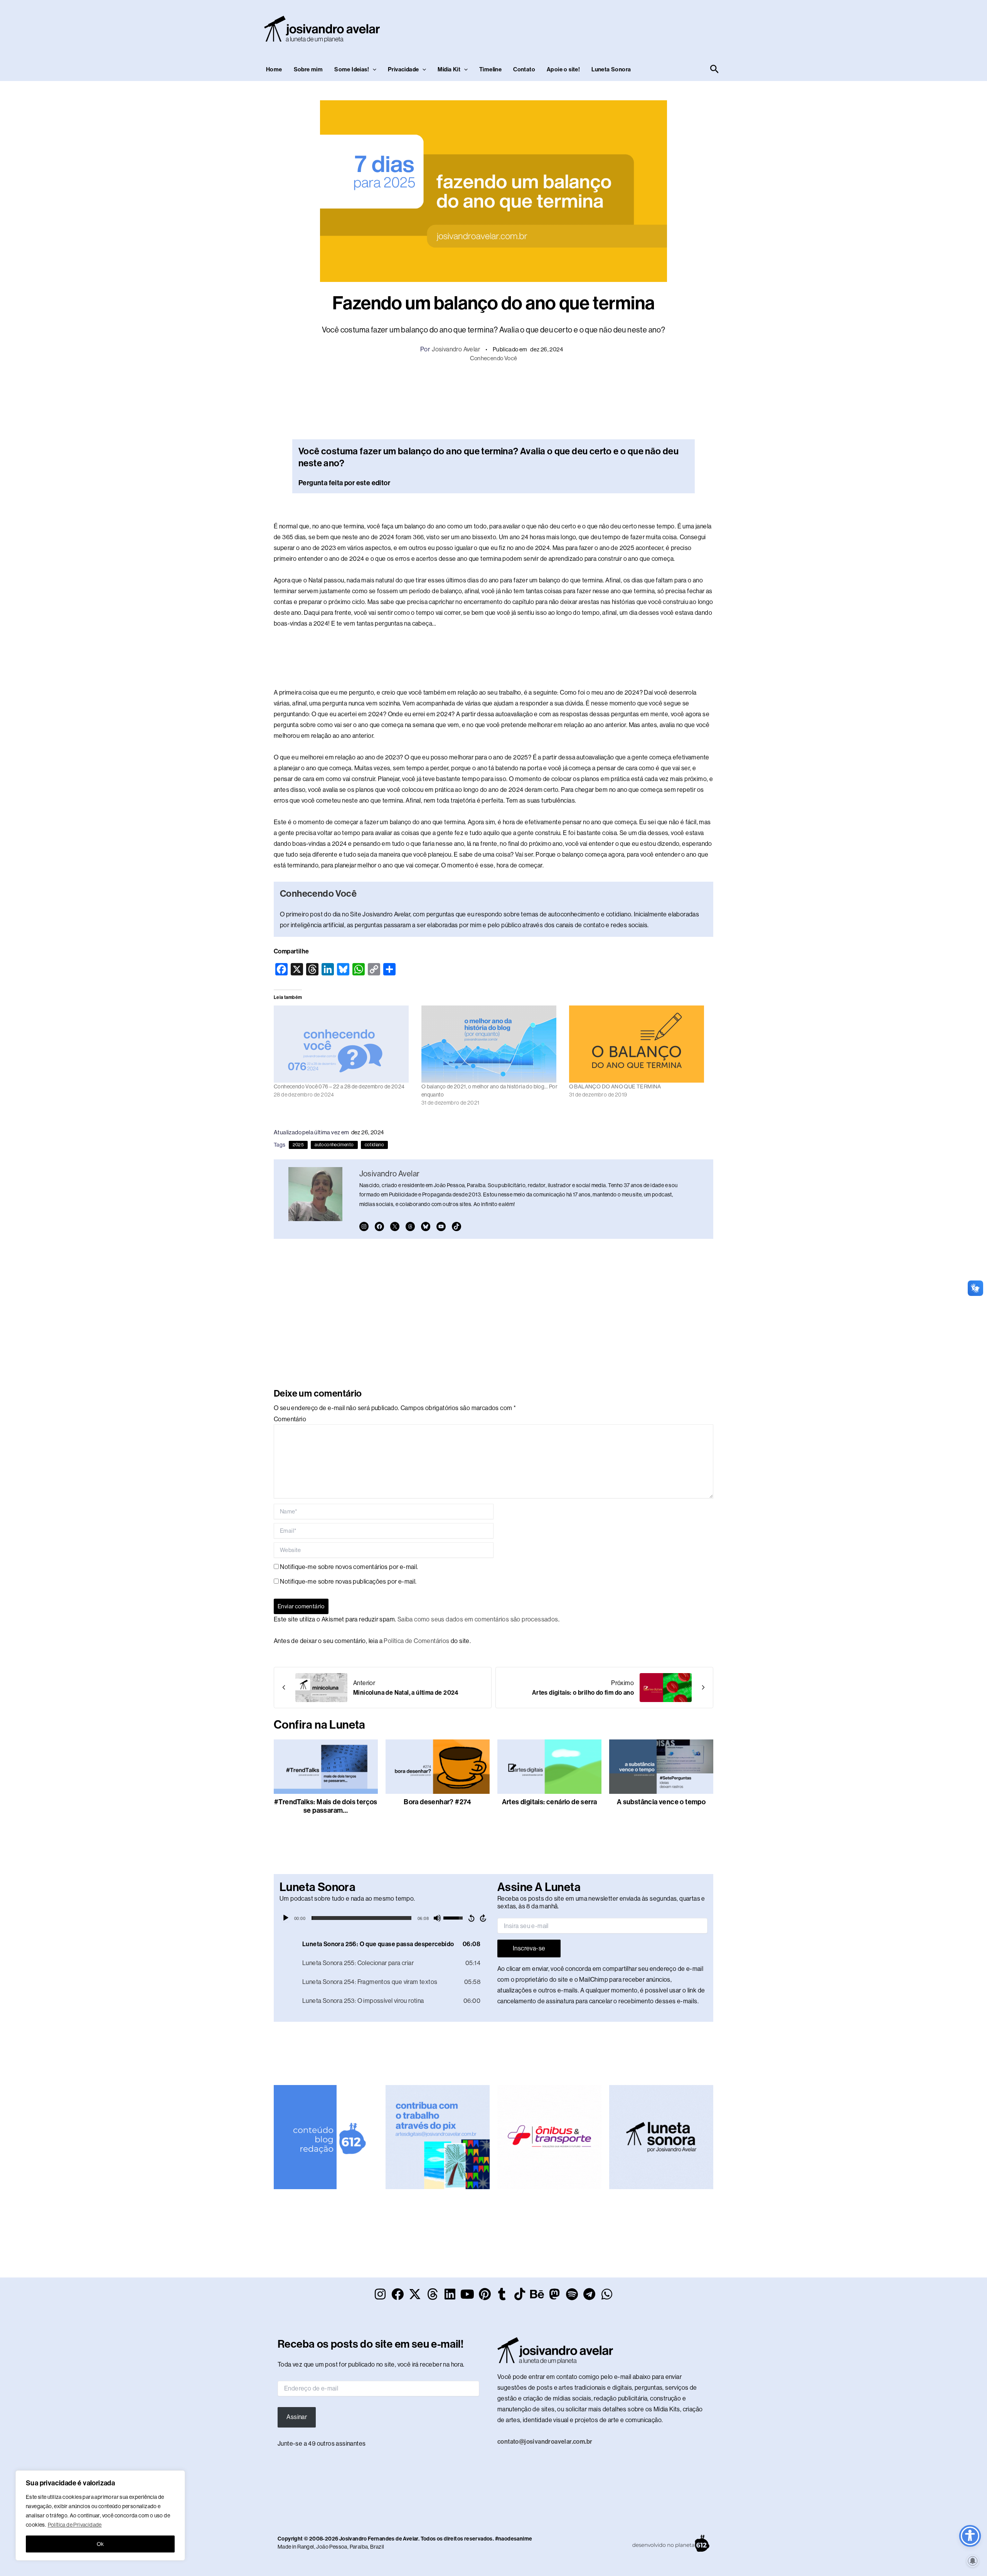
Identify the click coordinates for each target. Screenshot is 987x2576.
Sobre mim (308, 69)
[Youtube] (441, 1226)
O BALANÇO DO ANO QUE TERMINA (615, 1086)
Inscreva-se (529, 1948)
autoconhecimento (334, 1145)
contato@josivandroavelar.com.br (545, 2442)
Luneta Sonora (611, 69)
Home (274, 69)
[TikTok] (456, 1226)
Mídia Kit (449, 69)
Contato (524, 69)
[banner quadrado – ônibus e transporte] (549, 2137)
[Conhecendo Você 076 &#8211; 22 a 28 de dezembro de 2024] (344, 1044)
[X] (395, 1226)
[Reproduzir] (286, 1918)
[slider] (361, 1918)
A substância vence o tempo (661, 1802)
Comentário (290, 1419)
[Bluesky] (426, 1226)
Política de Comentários (416, 1641)
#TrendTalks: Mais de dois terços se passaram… (326, 1806)
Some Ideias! (352, 69)
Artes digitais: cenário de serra (550, 1802)
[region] (100, 2515)
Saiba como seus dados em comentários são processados (478, 1619)
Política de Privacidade (75, 2525)
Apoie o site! (563, 69)
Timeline (490, 69)
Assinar (297, 2417)
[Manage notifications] (973, 2561)
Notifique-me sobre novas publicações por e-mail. (348, 1582)
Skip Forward (483, 1918)
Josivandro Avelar (456, 349)
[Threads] (410, 1226)
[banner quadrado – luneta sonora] (661, 2137)
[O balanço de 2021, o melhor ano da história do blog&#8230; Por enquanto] (491, 1044)
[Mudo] (437, 1918)
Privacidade (403, 69)
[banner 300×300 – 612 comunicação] (326, 2137)
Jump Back (471, 1918)
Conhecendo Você (494, 358)
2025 (298, 1145)
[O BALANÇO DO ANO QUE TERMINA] (639, 1044)
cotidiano (375, 1145)
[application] (385, 1918)
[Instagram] (364, 1226)
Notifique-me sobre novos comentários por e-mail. (349, 1567)
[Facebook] (379, 1226)
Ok (100, 2544)
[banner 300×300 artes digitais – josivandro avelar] (438, 2137)
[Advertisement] (581, 27)
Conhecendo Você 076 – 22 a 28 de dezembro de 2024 (339, 1086)
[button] (373, 69)
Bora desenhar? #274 (438, 1802)
